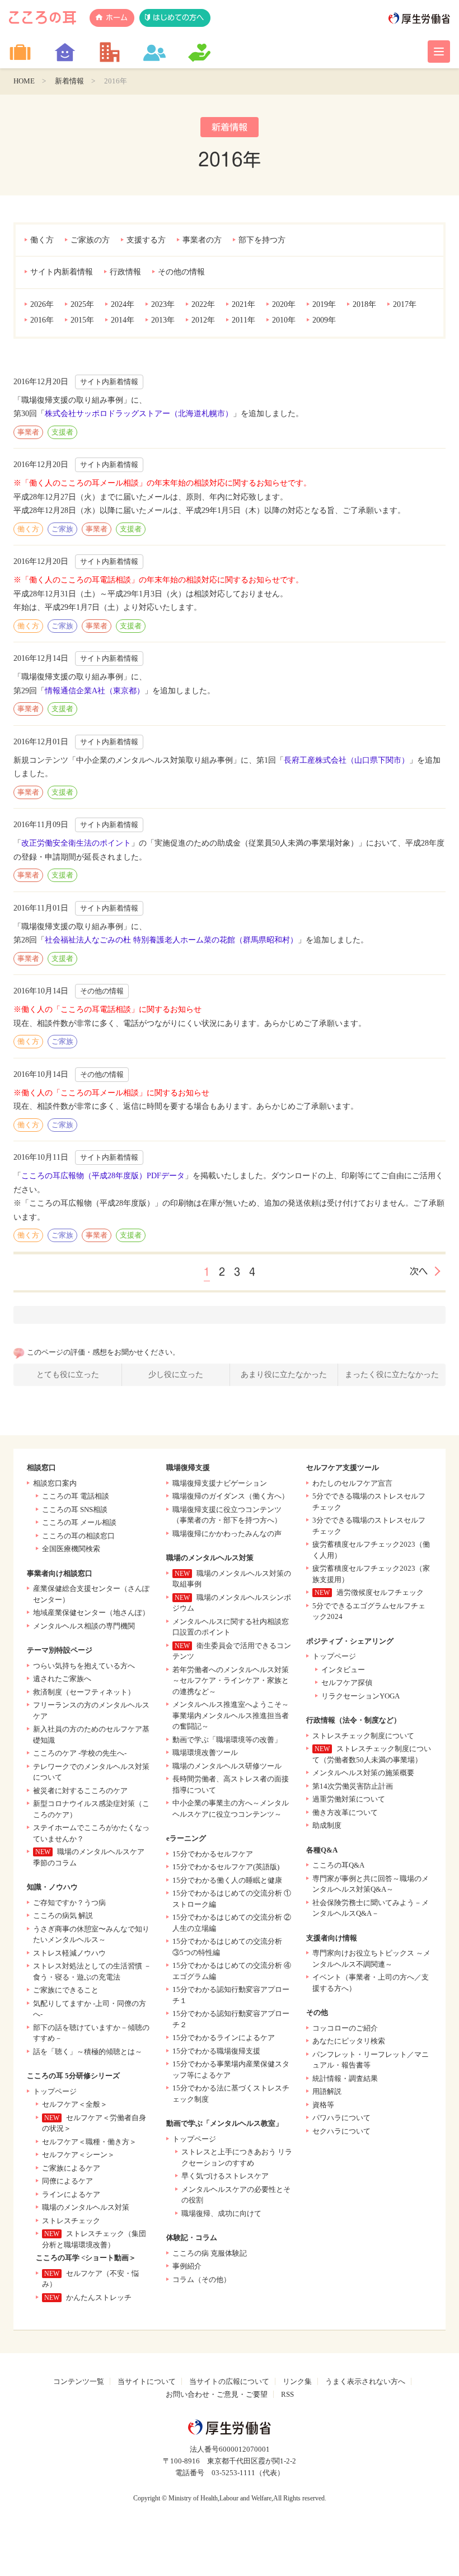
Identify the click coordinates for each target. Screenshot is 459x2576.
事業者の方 (202, 240)
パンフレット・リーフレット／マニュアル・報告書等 (371, 2060)
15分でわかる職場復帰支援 (216, 2051)
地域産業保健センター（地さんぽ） (91, 1613)
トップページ (55, 2091)
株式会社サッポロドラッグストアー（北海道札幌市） (139, 414)
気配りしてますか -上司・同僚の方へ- (90, 2009)
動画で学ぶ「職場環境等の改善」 (227, 1740)
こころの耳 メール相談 (79, 1522)
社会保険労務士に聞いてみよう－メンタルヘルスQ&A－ (371, 1908)
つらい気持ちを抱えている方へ (84, 1666)
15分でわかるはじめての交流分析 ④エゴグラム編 (232, 1971)
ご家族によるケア (71, 2168)
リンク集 (297, 2381)
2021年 (243, 304)
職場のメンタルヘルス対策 (86, 2207)
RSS (287, 2394)
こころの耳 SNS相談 (75, 1509)
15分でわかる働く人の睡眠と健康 (227, 1880)
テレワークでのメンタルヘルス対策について (91, 1772)
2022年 (203, 304)
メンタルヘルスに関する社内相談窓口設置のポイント (231, 1627)
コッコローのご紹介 (345, 2028)
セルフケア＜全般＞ (75, 2104)
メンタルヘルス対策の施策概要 (363, 1773)
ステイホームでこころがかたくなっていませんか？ (91, 1833)
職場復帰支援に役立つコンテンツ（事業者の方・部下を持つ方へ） (227, 1515)
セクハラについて (341, 2131)
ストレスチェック (71, 2221)
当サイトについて (147, 2381)
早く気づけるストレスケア (225, 2176)
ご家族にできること (66, 1990)
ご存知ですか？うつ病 (69, 1903)
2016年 (42, 320)
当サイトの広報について (229, 2381)
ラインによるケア (71, 2194)
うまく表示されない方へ (365, 2381)
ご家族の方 (90, 240)
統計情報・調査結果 (345, 2078)
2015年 (82, 320)
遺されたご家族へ (62, 1679)
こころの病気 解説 (63, 1915)
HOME (24, 81)
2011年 (243, 320)
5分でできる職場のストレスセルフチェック (369, 1502)
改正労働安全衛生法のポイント (76, 843)
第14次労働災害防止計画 (353, 1786)
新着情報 (69, 81)
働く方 (42, 240)
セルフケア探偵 (347, 1683)
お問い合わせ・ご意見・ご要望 (217, 2394)
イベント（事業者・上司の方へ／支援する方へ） (371, 1983)
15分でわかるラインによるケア (224, 2038)
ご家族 (62, 529)
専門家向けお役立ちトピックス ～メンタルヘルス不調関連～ (371, 1959)
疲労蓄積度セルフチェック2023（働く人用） (371, 1550)
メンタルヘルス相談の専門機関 (84, 1626)
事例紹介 (187, 2266)
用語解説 (327, 2091)
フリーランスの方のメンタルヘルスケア (91, 1711)
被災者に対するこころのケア (80, 1791)
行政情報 (125, 272)
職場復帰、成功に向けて (221, 2213)
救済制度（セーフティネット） (84, 1692)
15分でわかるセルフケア (213, 1854)
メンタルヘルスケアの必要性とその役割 (236, 2195)
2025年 (82, 304)
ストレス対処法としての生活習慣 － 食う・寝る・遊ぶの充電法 (92, 1971)
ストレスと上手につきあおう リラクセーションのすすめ (237, 2157)
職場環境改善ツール (205, 1753)
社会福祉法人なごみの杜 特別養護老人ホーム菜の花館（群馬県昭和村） (171, 940)
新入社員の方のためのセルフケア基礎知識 (91, 1735)
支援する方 (146, 240)
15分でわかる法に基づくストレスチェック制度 (231, 2094)
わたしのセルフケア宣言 (352, 1483)
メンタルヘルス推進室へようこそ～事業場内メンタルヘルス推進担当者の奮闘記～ (231, 1715)
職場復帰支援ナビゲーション (220, 1483)
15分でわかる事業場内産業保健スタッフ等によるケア (231, 2069)
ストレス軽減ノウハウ (69, 1953)
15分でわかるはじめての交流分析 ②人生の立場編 (232, 1923)
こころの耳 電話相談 (76, 1496)
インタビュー (343, 1670)
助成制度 (327, 1825)
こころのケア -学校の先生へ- (80, 1753)
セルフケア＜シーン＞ (78, 2155)
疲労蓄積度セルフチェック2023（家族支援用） (371, 1574)
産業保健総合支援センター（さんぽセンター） (91, 1594)
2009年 (324, 320)
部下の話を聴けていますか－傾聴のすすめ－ (91, 2033)
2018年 (364, 304)
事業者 (28, 432)
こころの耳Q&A (338, 1865)
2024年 (123, 304)
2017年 (405, 304)
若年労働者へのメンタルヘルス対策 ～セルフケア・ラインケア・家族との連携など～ (231, 1681)
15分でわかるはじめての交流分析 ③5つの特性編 (227, 1947)
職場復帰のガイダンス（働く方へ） (231, 1496)
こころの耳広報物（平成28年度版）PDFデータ (103, 1176)
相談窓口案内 (55, 1483)
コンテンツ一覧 (79, 2381)
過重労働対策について (349, 1799)
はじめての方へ (178, 18)
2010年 (284, 320)
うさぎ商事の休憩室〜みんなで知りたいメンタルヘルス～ (91, 1935)
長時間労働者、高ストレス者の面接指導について (231, 1784)
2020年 (284, 304)
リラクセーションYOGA (360, 1696)
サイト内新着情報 (62, 272)
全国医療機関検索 (71, 1549)
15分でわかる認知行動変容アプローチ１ (231, 1995)
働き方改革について (345, 1812)
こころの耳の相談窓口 (78, 1536)
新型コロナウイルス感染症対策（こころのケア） (91, 1809)
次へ (419, 1271)
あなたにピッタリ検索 (349, 2041)
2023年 (163, 304)
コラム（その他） (202, 2279)
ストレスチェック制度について (363, 1736)
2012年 (203, 320)
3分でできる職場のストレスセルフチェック (369, 1526)
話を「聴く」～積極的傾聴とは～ (88, 2052)
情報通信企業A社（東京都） (95, 691)
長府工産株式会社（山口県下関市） (346, 760)
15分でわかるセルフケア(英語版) (226, 1867)
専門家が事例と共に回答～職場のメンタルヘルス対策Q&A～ (371, 1884)
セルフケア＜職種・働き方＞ (89, 2142)
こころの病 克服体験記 (210, 2253)
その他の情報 (181, 272)
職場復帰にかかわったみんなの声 (227, 1534)
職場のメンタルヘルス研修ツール (227, 1766)
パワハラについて (341, 2118)
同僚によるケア (67, 2181)
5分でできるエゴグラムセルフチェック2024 (369, 1611)
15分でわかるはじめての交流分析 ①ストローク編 (232, 1899)
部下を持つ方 (262, 240)
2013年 (163, 320)
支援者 (62, 432)
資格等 (323, 2105)
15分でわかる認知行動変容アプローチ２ (231, 2019)
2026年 (42, 304)
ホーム (117, 18)
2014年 (123, 320)
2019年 (324, 304)
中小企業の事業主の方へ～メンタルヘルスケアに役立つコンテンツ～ (231, 1809)
